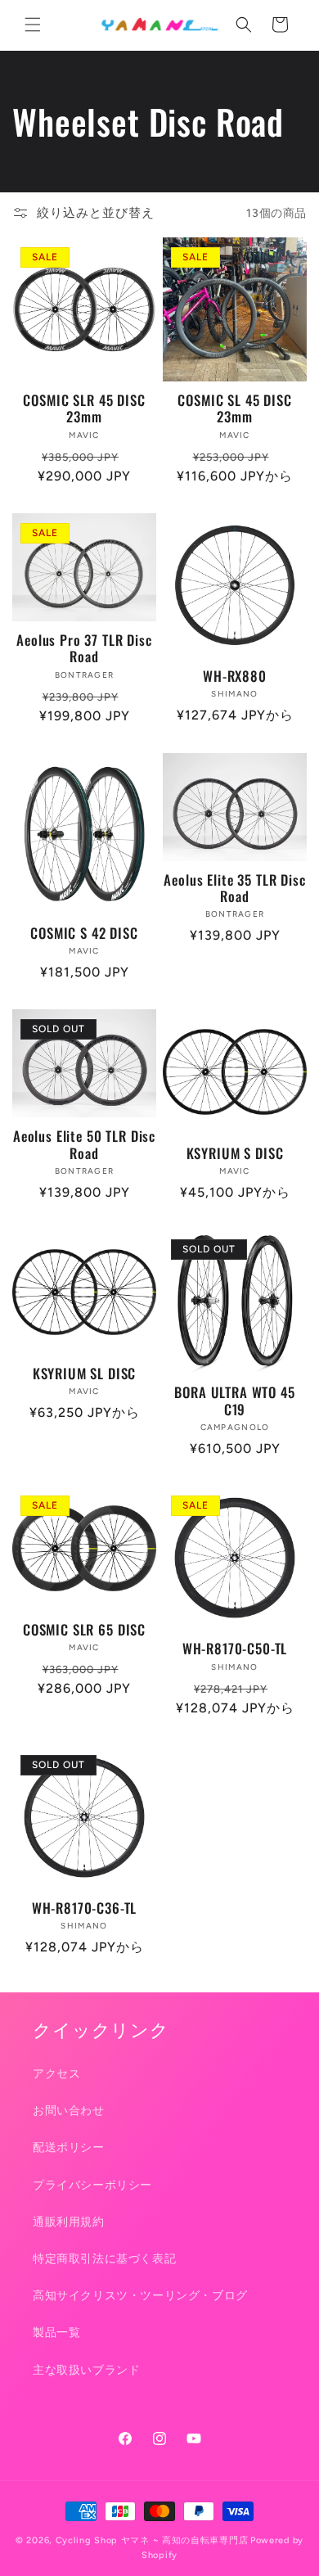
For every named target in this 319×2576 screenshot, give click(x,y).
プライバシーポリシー (92, 2185)
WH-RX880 (235, 676)
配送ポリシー (69, 2147)
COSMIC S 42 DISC (84, 933)
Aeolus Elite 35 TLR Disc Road (234, 889)
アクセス (56, 2074)
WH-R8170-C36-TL (85, 1908)
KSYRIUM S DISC (235, 1153)
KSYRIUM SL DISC (85, 1374)
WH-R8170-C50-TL (235, 1649)
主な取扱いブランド (86, 2370)
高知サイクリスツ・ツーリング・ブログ (140, 2296)
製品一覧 (56, 2332)
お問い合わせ (69, 2111)
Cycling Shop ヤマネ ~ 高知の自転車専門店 (152, 2540)
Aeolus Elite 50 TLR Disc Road (84, 1145)
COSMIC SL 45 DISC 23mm (234, 409)
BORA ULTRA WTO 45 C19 (234, 1401)
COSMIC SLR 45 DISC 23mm (84, 409)
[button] (33, 25)
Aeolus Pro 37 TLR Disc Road (84, 649)
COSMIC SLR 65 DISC (84, 1630)
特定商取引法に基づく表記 (104, 2259)
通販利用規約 (69, 2222)
